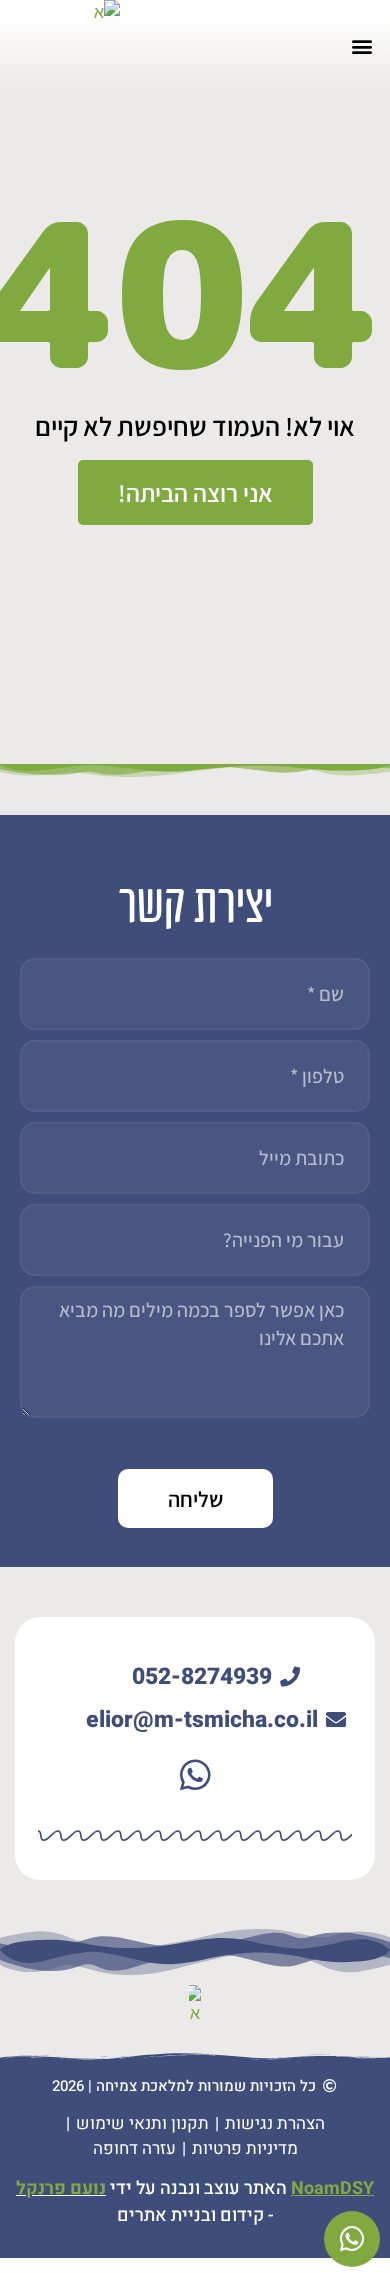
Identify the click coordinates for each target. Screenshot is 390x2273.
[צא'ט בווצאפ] (352, 2239)
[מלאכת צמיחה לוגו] (71, 48)
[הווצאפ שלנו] (195, 1774)
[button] (362, 46)
